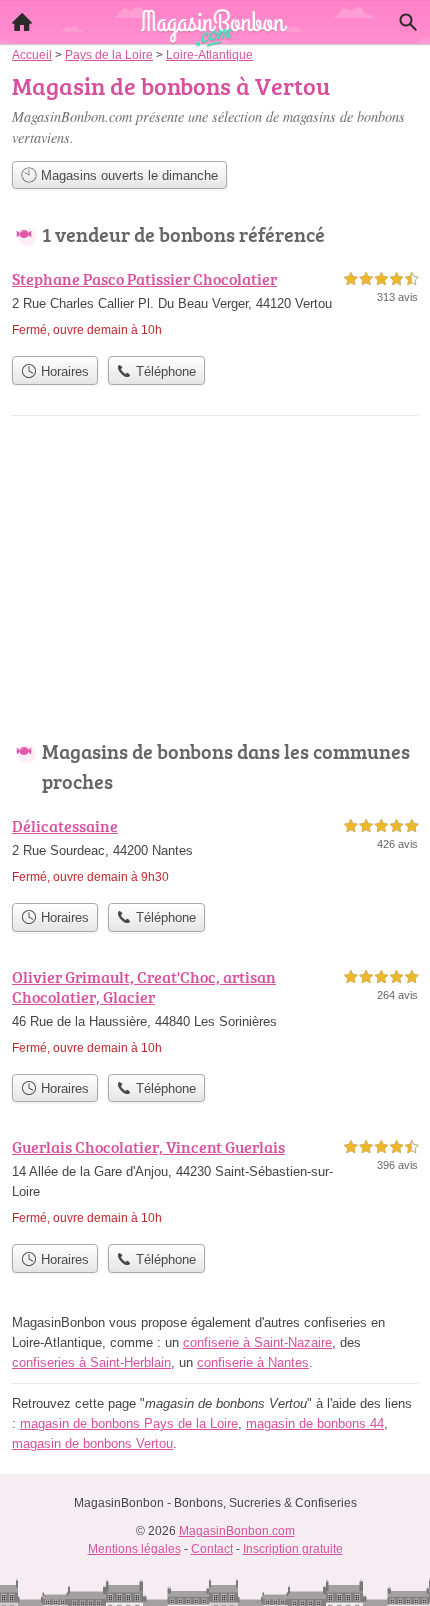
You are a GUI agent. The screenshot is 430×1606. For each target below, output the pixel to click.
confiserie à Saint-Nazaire (257, 1342)
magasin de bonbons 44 (315, 1423)
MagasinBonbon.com (237, 1531)
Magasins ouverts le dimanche (127, 175)
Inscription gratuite (293, 1549)
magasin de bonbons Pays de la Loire (129, 1423)
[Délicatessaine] (215, 853)
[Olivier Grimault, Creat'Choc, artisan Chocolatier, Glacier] (215, 1014)
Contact (212, 1549)
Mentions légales (134, 1549)
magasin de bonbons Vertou (92, 1443)
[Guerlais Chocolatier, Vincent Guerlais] (215, 1184)
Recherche (408, 22)
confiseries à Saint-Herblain (91, 1362)
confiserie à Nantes (253, 1362)
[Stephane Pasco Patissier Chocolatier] (215, 306)
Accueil (22, 22)
